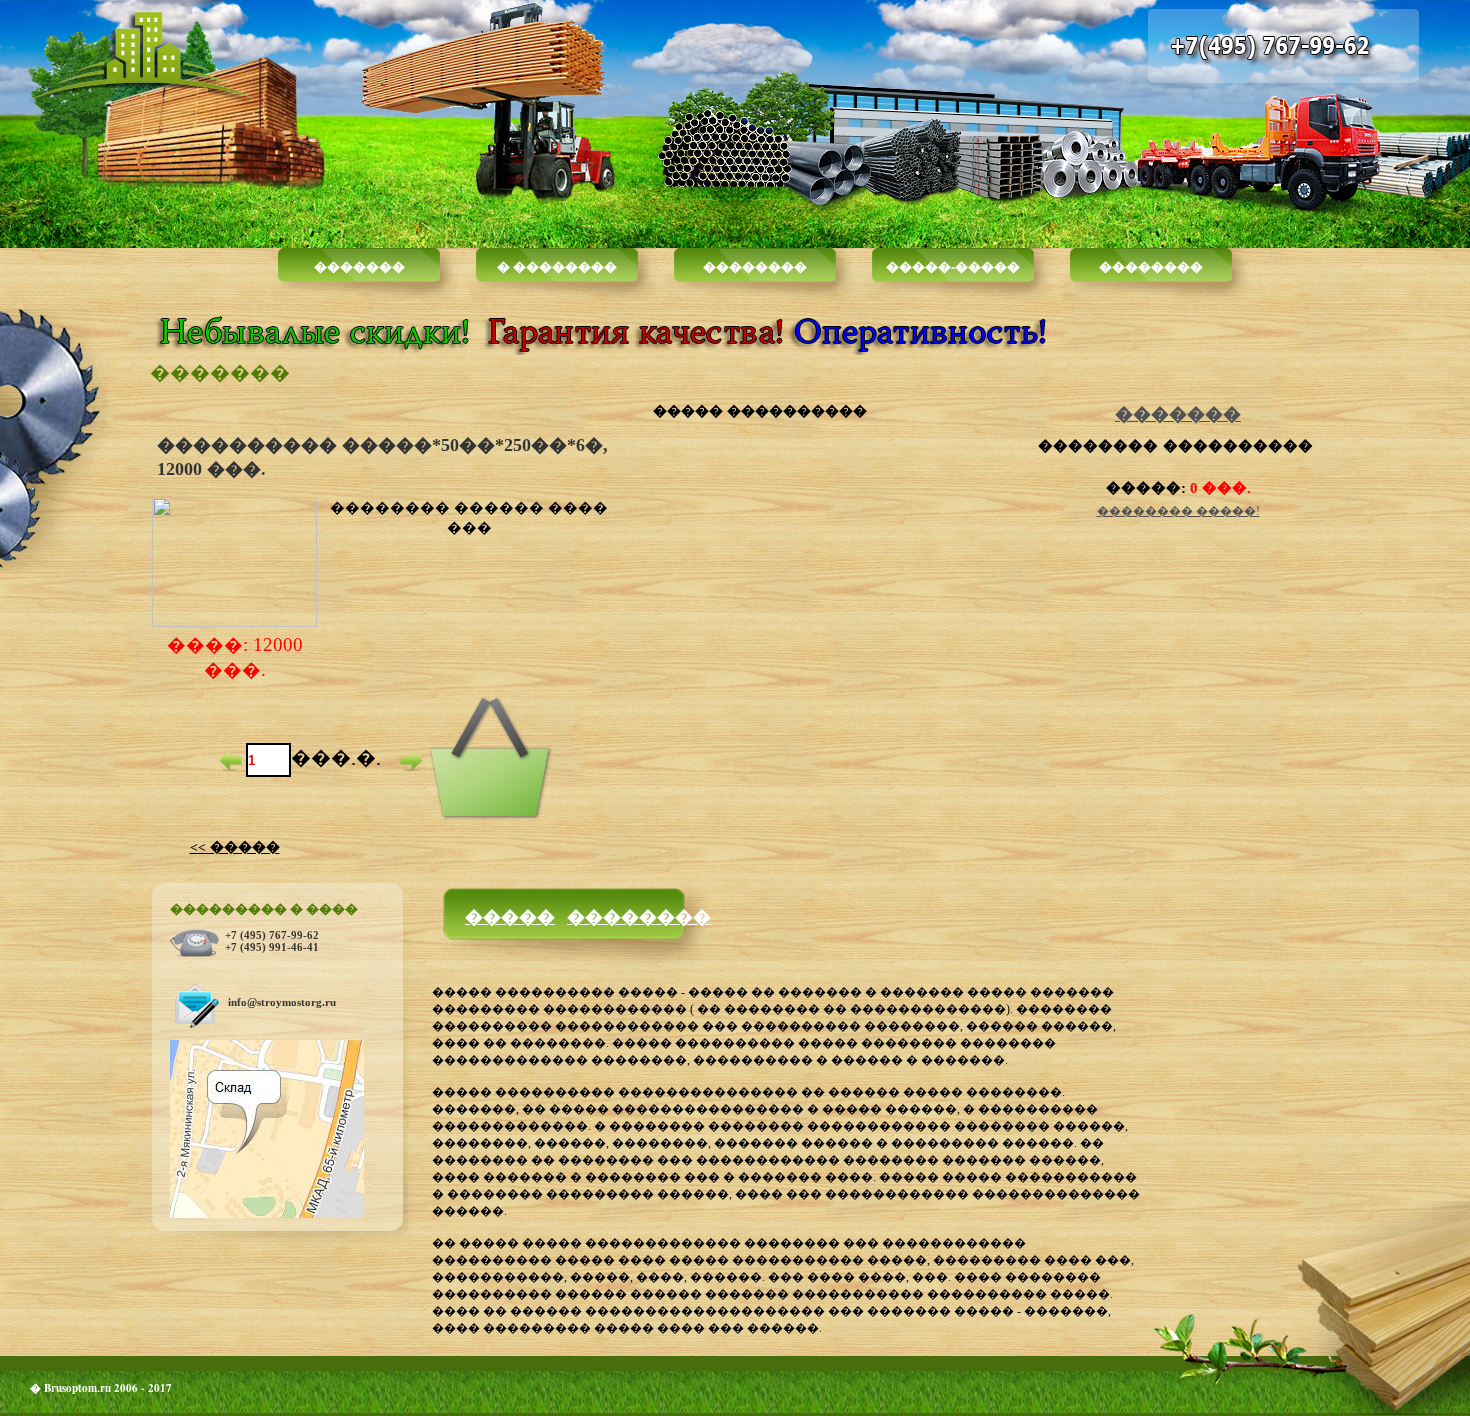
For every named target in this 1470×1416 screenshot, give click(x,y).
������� (359, 265)
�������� (755, 265)
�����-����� (953, 265)
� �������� (557, 265)
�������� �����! (1178, 511)
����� (510, 916)
